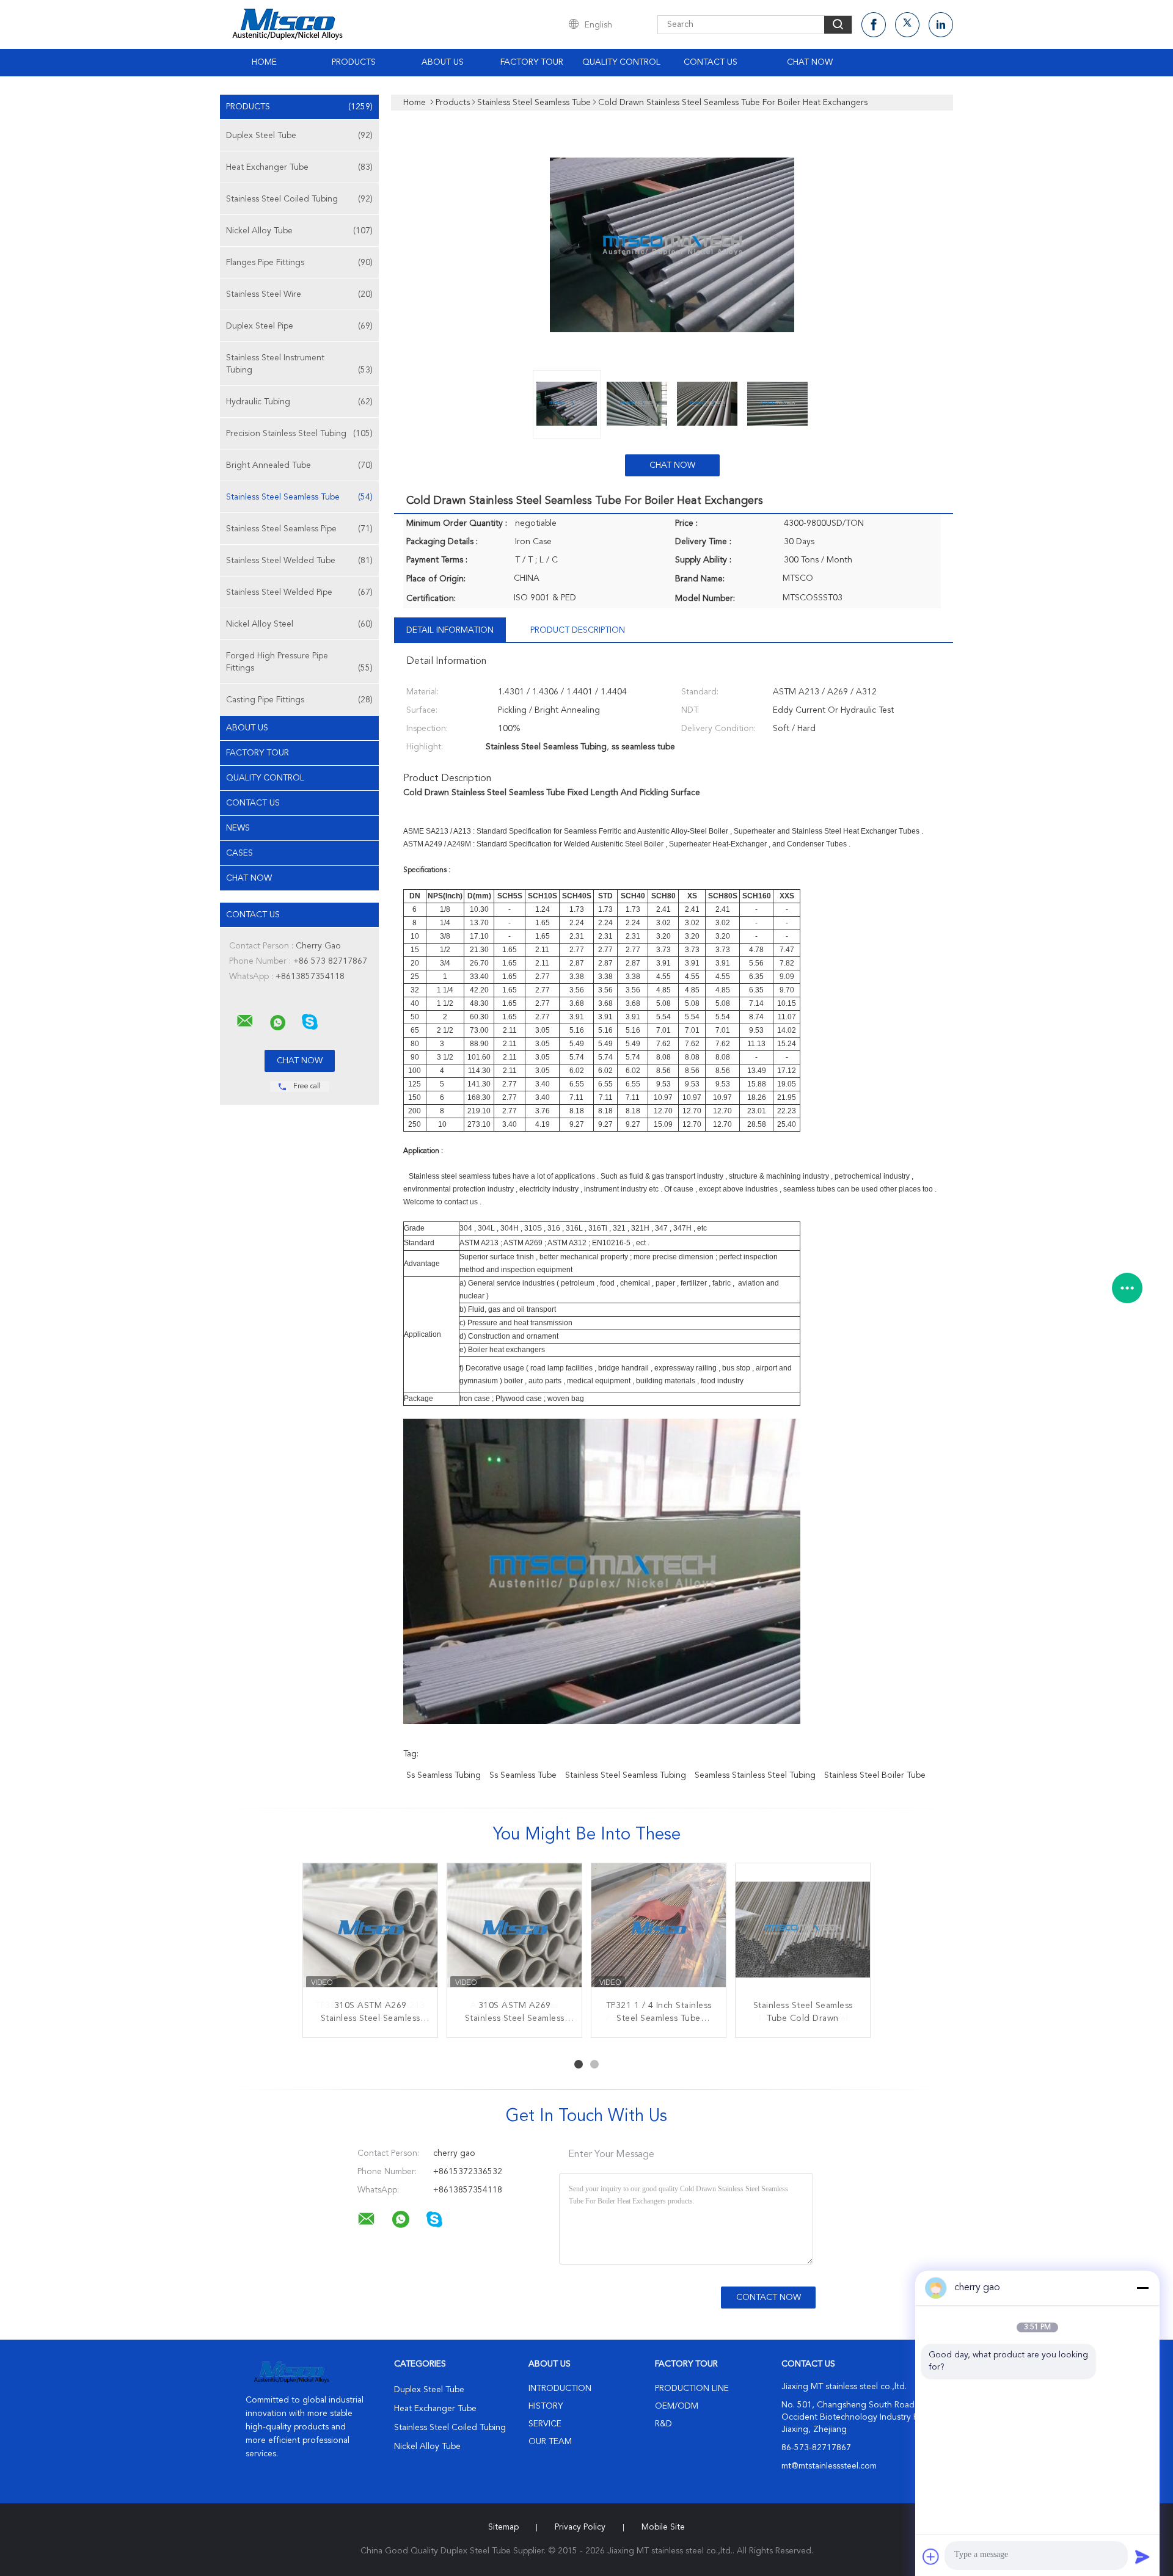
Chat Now (810, 62)
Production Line (692, 2389)
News (238, 828)
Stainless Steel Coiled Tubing (299, 199)
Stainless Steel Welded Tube (299, 561)
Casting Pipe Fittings (299, 700)
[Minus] (1142, 2288)
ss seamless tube (523, 1775)
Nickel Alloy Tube (299, 231)
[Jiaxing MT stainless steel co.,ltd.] (245, 1021)
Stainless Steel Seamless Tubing (626, 1775)
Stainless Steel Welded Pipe (299, 592)
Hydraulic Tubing (299, 402)
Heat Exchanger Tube (299, 167)
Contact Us (711, 62)
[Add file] (931, 2556)
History (546, 2406)
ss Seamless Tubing (444, 1775)
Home (264, 62)
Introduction (560, 2389)
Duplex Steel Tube (299, 136)
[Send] (1142, 2556)
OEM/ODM (677, 2406)
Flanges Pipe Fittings (299, 263)
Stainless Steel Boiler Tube (875, 1775)
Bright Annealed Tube (299, 465)
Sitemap (503, 2527)
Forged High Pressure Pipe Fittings (299, 662)
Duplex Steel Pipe (299, 326)
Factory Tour (532, 62)
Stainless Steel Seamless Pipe (299, 529)
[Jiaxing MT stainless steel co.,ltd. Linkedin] (941, 25)
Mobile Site (663, 2527)
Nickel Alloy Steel (299, 624)
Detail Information (450, 630)
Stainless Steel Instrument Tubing (299, 364)
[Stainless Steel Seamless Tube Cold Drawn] (803, 1930)
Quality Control (621, 62)
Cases (239, 853)
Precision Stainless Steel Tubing (299, 434)
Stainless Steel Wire (299, 294)
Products (354, 62)
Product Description (578, 630)
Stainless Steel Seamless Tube (299, 497)
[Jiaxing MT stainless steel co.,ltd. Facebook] (874, 25)
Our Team (550, 2442)
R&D (663, 2424)
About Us (443, 62)
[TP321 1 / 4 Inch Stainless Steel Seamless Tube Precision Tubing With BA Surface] (659, 1930)
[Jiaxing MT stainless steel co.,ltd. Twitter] (907, 25)
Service (545, 2424)
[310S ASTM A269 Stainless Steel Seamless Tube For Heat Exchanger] (370, 1930)
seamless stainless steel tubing (755, 1775)
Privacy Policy (580, 2527)
